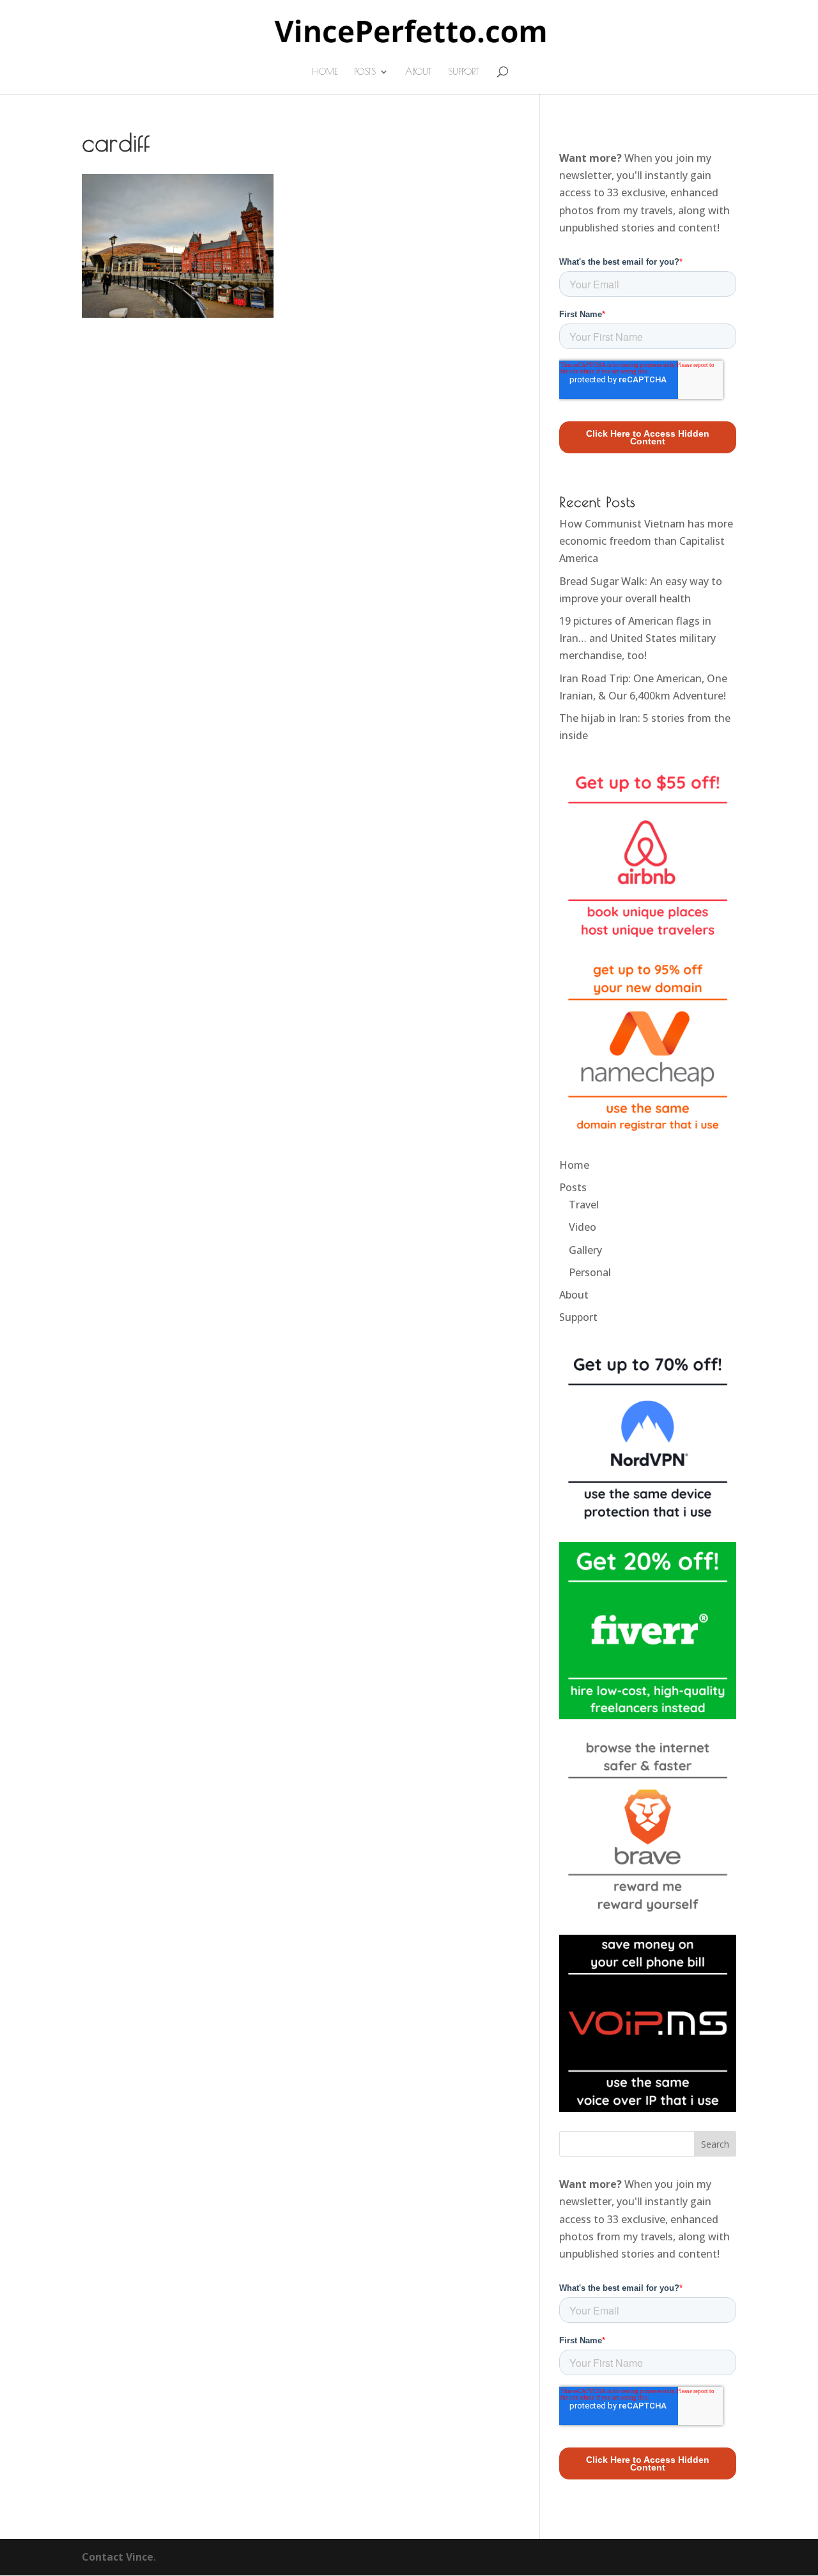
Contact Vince (118, 2557)
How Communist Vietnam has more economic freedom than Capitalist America (646, 541)
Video (583, 1227)
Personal (590, 1272)
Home (325, 72)
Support (463, 72)
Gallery (585, 1250)
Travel (584, 1205)
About (418, 72)
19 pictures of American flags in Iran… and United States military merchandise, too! (637, 638)
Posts (365, 72)
